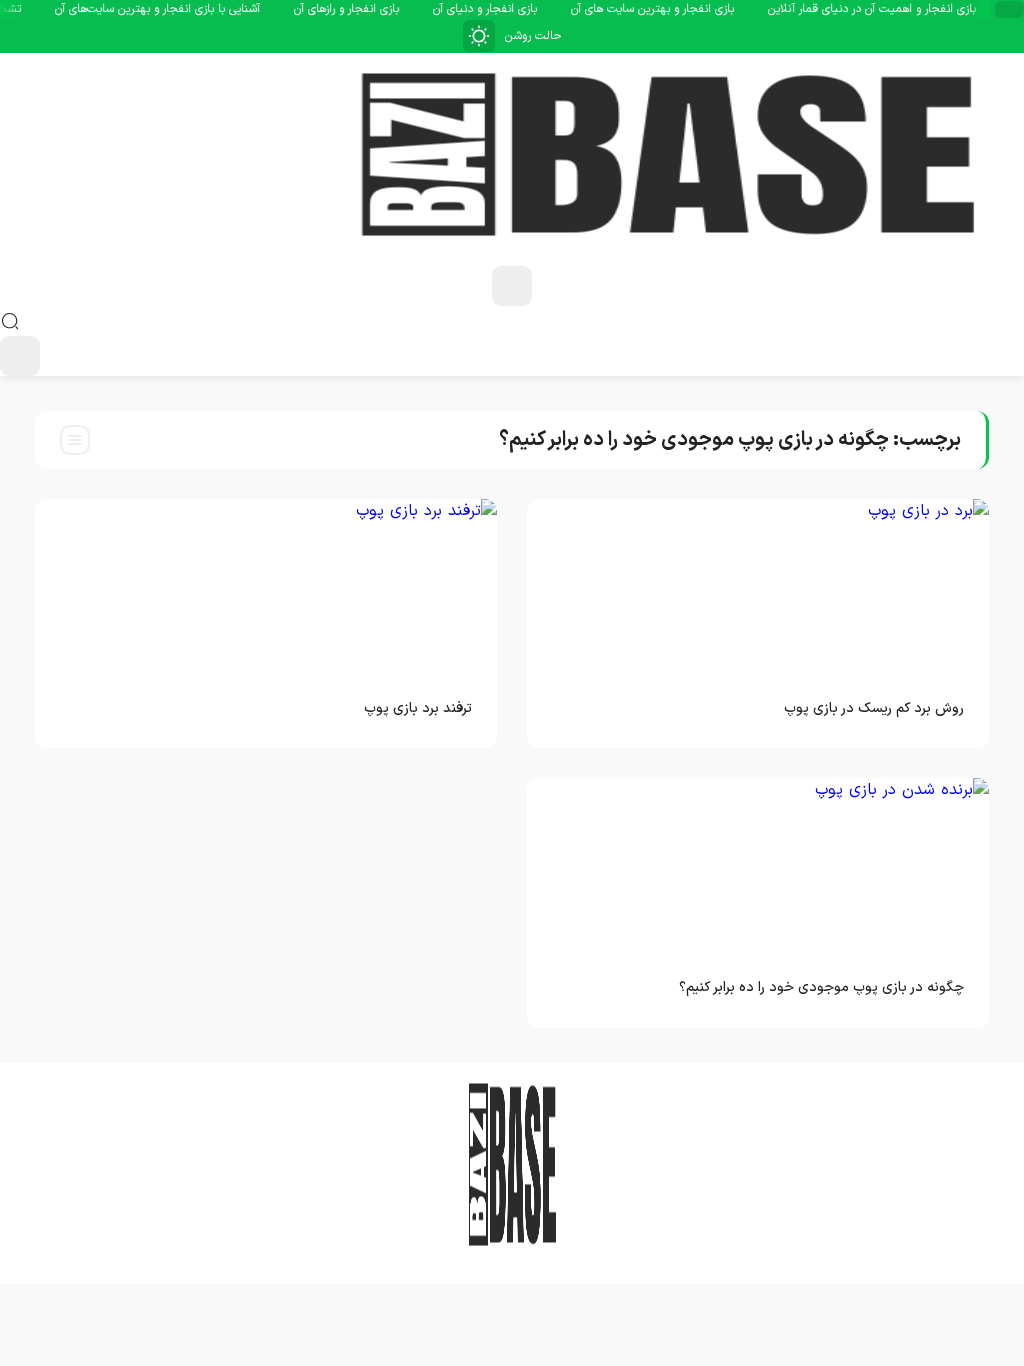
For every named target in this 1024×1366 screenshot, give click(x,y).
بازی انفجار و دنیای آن (499, 9)
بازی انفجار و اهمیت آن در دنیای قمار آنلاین (886, 9)
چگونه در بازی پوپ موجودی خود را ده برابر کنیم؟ (821, 987)
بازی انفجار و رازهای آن (360, 9)
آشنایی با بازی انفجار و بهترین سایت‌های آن (171, 9)
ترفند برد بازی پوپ (418, 708)
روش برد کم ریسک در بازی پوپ (874, 708)
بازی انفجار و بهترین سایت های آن (666, 9)
